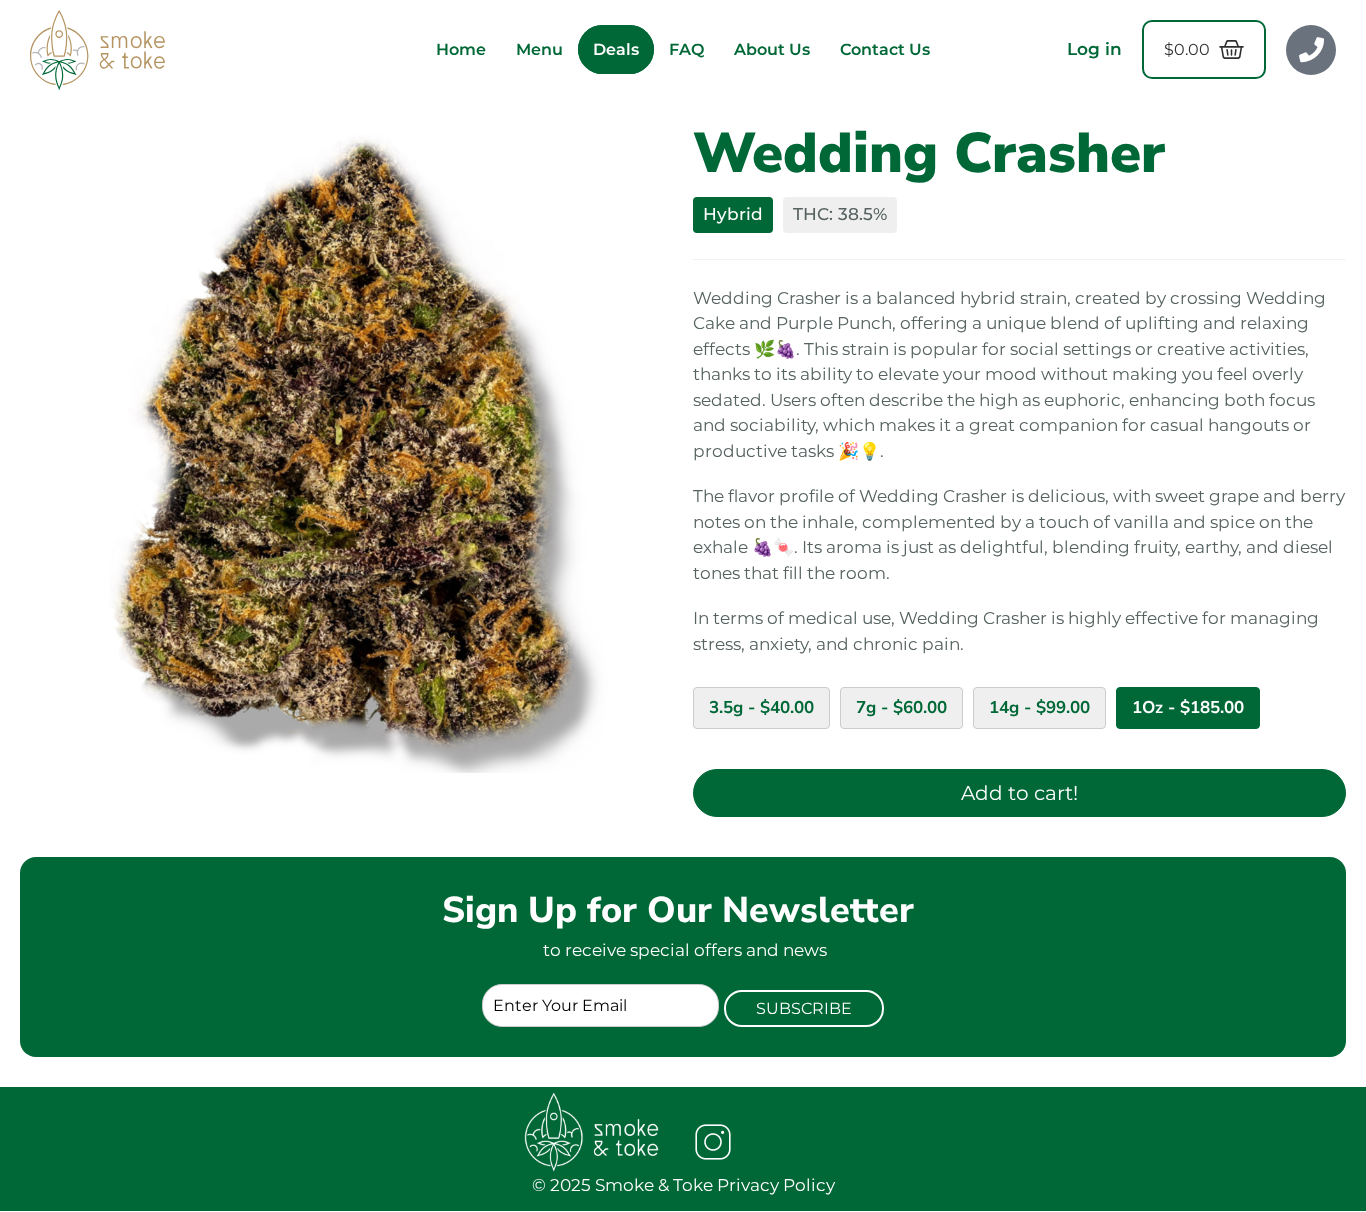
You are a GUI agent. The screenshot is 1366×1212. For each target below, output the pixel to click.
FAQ (686, 49)
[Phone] (1311, 50)
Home (461, 49)
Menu (539, 49)
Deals (616, 49)
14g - (1039, 707)
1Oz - (1188, 707)
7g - (901, 707)
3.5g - (761, 707)
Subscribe (804, 1008)
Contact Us (885, 49)
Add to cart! (1019, 793)
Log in (1094, 49)
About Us (772, 49)
